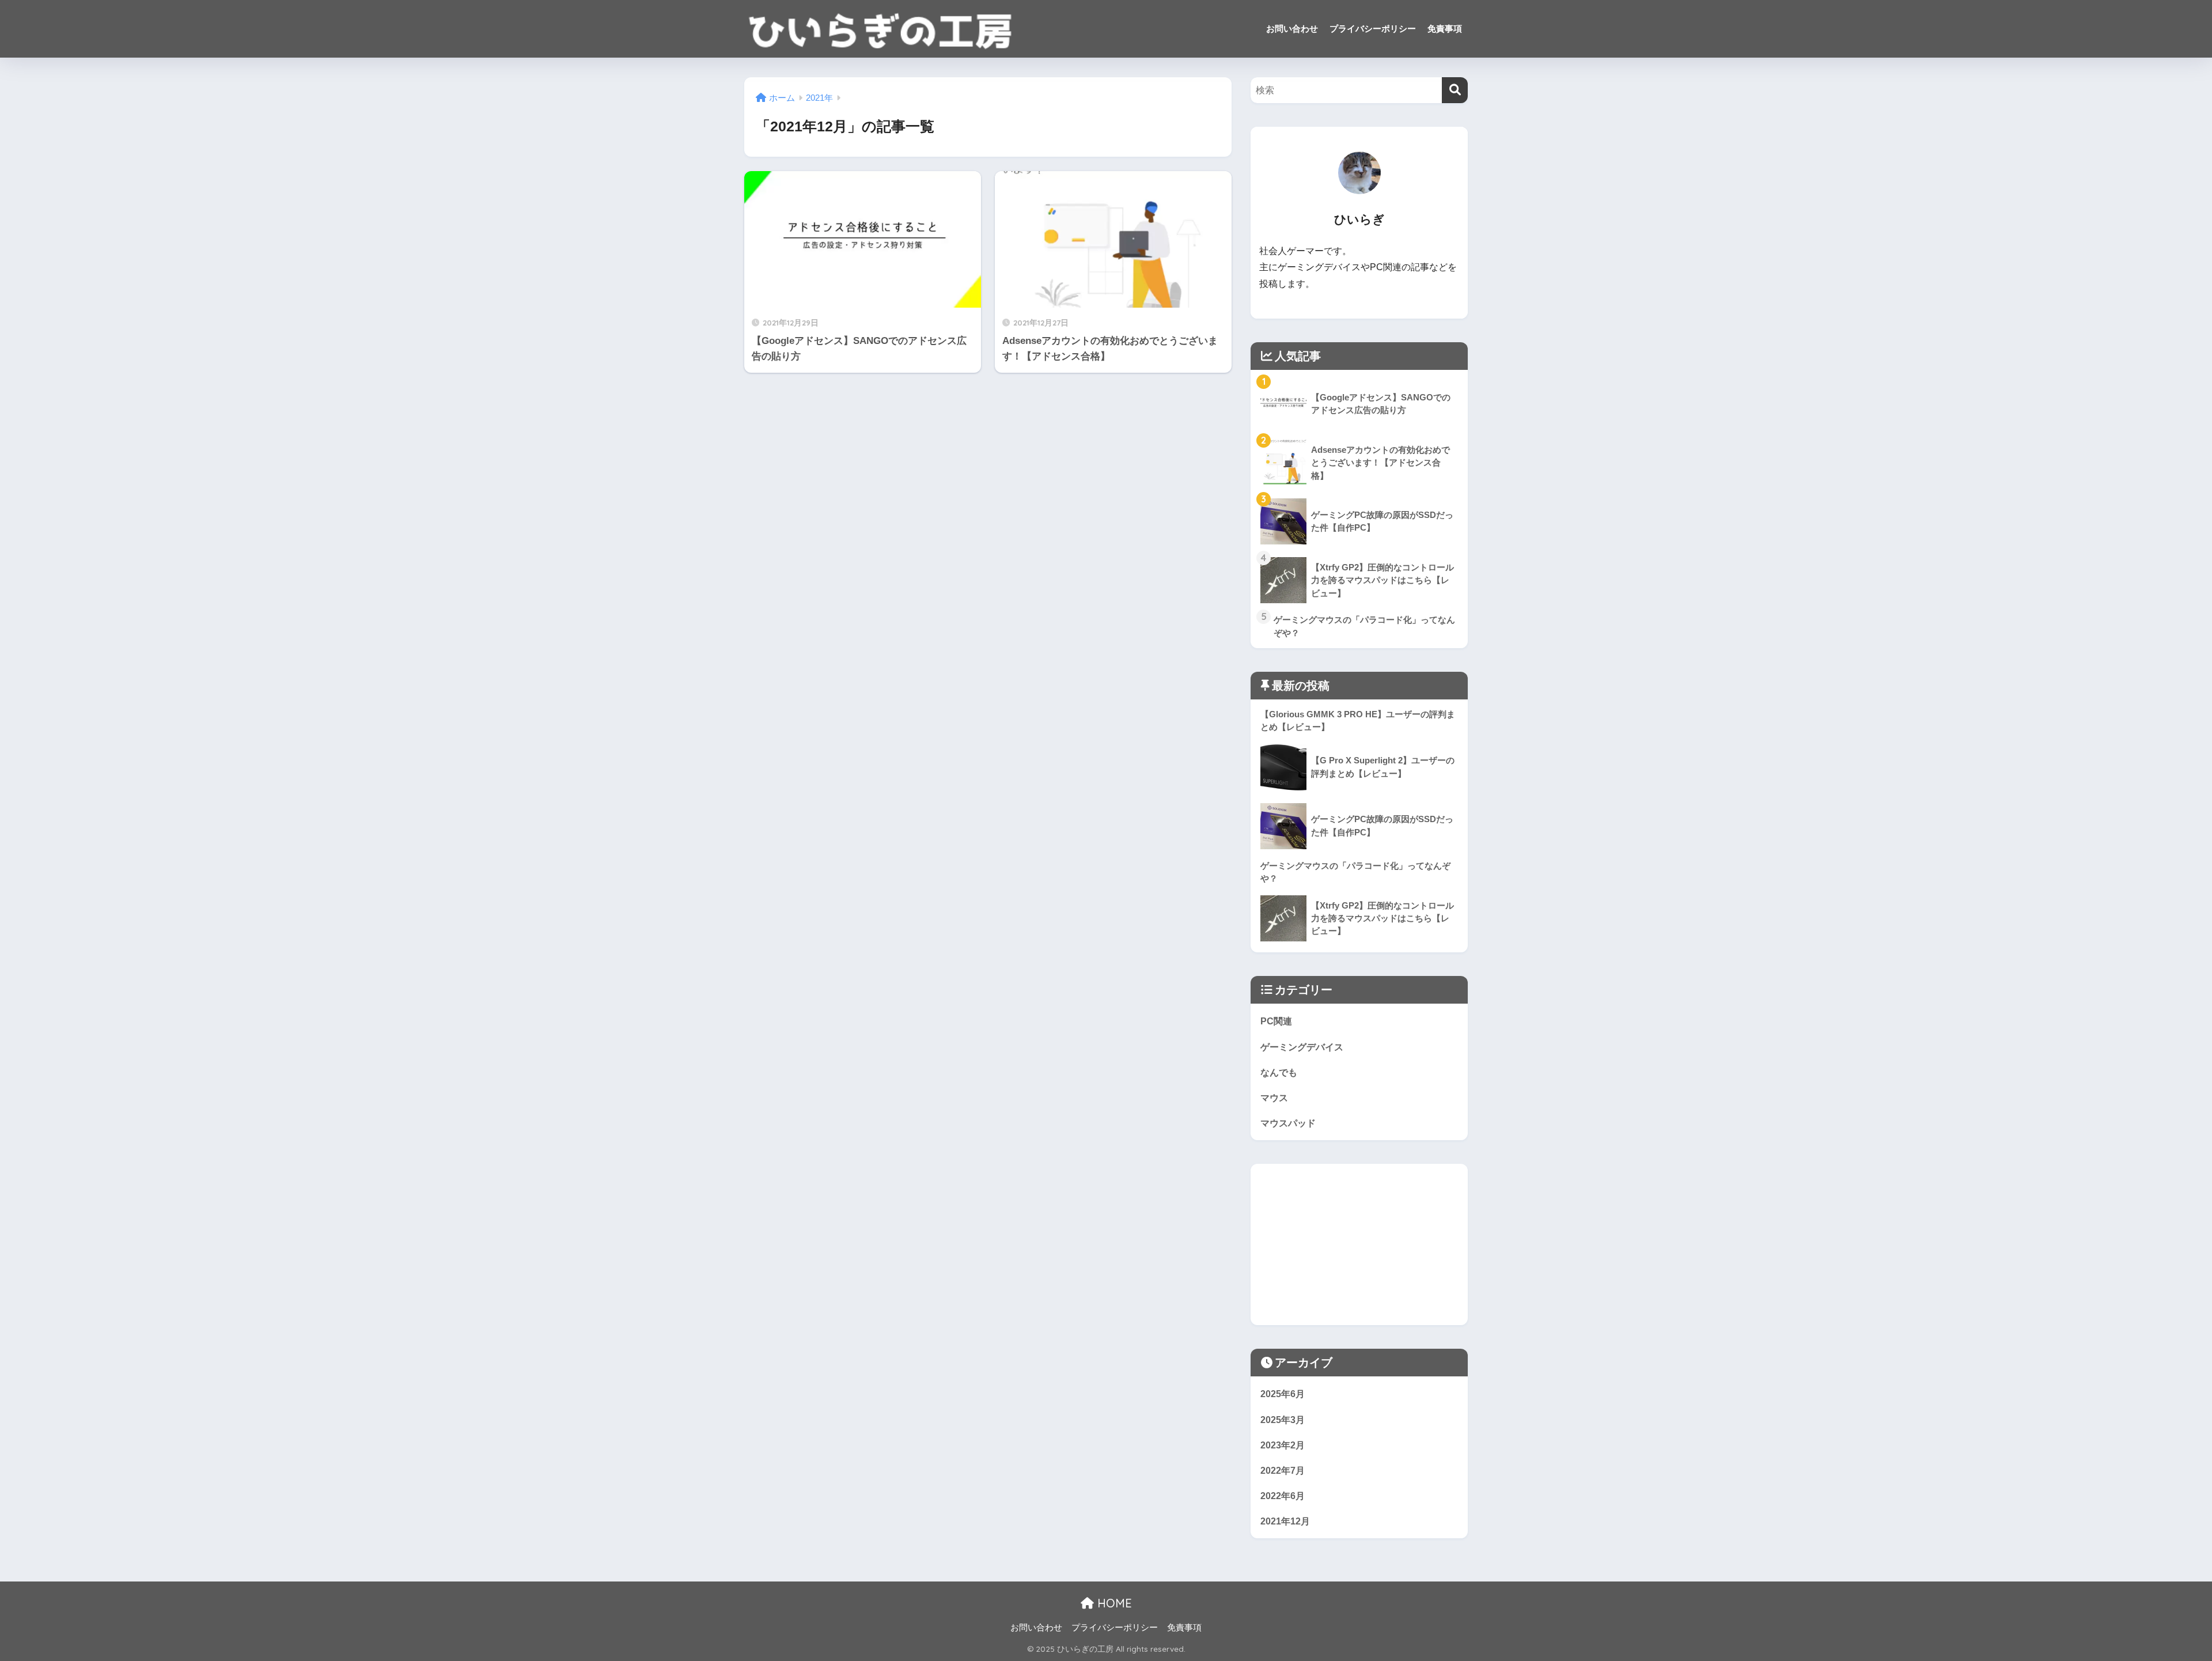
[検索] (1455, 90)
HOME (1113, 1603)
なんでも (1279, 1072)
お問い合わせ (1292, 29)
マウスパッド (1288, 1123)
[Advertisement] (1359, 1244)
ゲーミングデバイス (1302, 1047)
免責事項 (1445, 29)
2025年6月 (1283, 1394)
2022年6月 (1283, 1496)
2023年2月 (1283, 1445)
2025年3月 (1283, 1420)
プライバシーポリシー (1373, 29)
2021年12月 (1285, 1521)
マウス (1274, 1098)
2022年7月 (1283, 1470)
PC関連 (1276, 1021)
